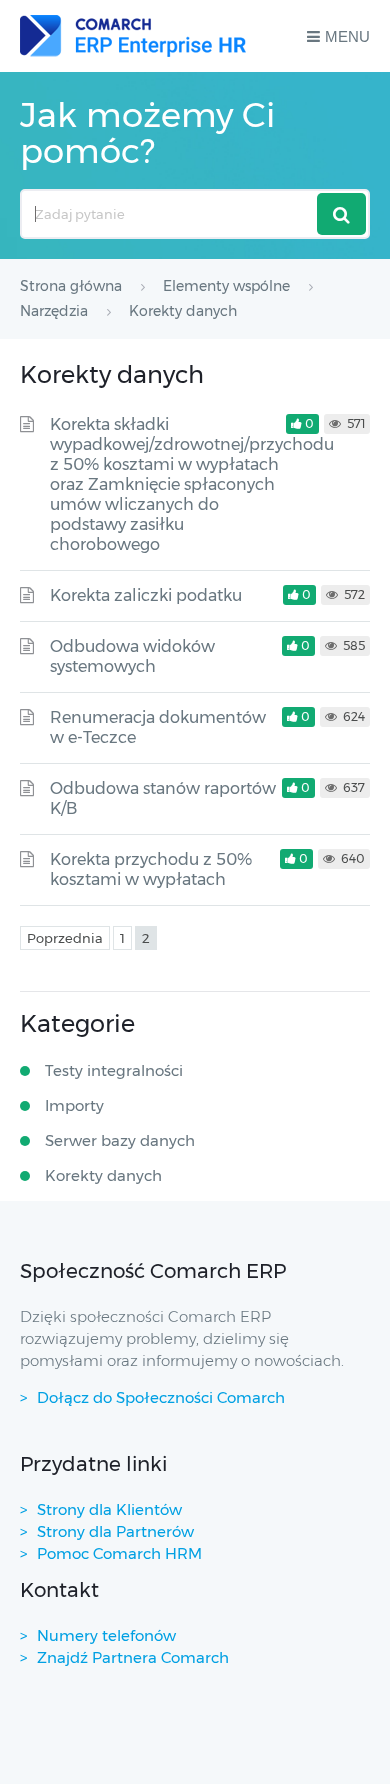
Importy (74, 1105)
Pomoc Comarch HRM (119, 1553)
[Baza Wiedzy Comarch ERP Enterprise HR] (133, 36)
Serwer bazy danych (120, 1140)
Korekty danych (103, 1175)
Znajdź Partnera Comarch (133, 1657)
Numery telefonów (106, 1635)
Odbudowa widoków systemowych (132, 656)
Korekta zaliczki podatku (146, 595)
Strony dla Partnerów (115, 1531)
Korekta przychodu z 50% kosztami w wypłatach (151, 869)
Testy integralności (114, 1070)
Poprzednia (65, 938)
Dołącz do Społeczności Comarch (161, 1397)
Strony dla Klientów (109, 1509)
